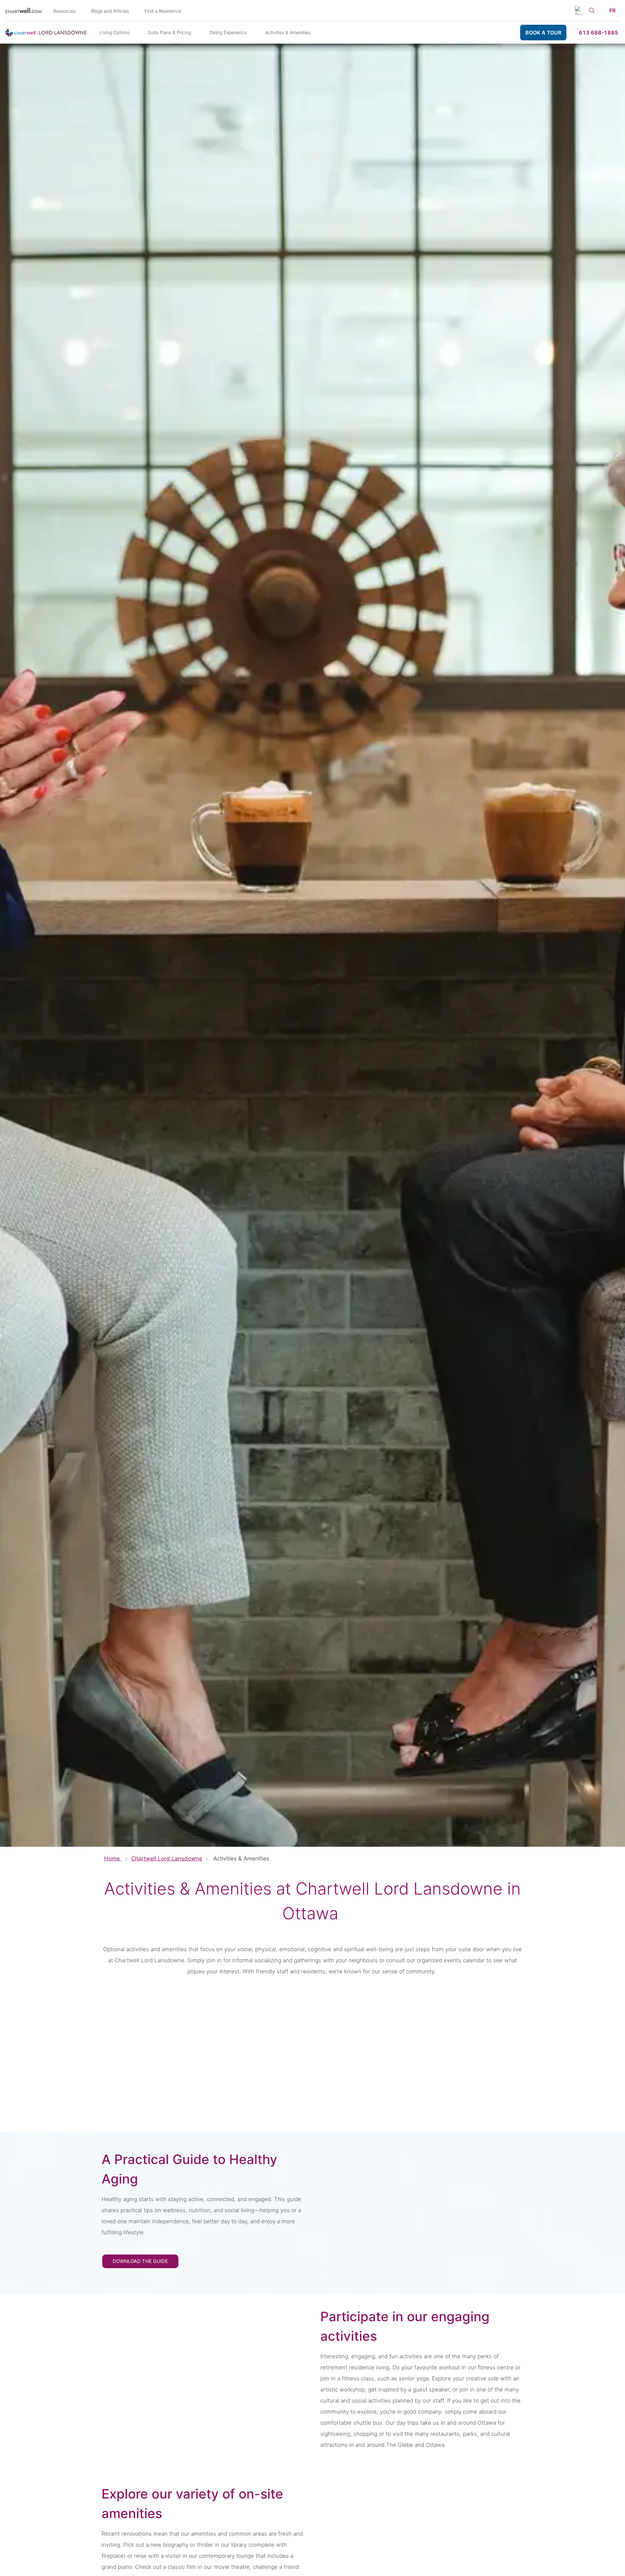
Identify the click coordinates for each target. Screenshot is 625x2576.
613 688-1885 (598, 33)
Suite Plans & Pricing (169, 32)
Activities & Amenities (288, 32)
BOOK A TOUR (543, 33)
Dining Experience (228, 32)
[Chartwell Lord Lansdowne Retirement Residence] (46, 33)
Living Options (115, 32)
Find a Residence (163, 11)
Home (113, 1858)
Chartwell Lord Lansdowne (167, 1858)
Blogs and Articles (110, 11)
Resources (64, 11)
